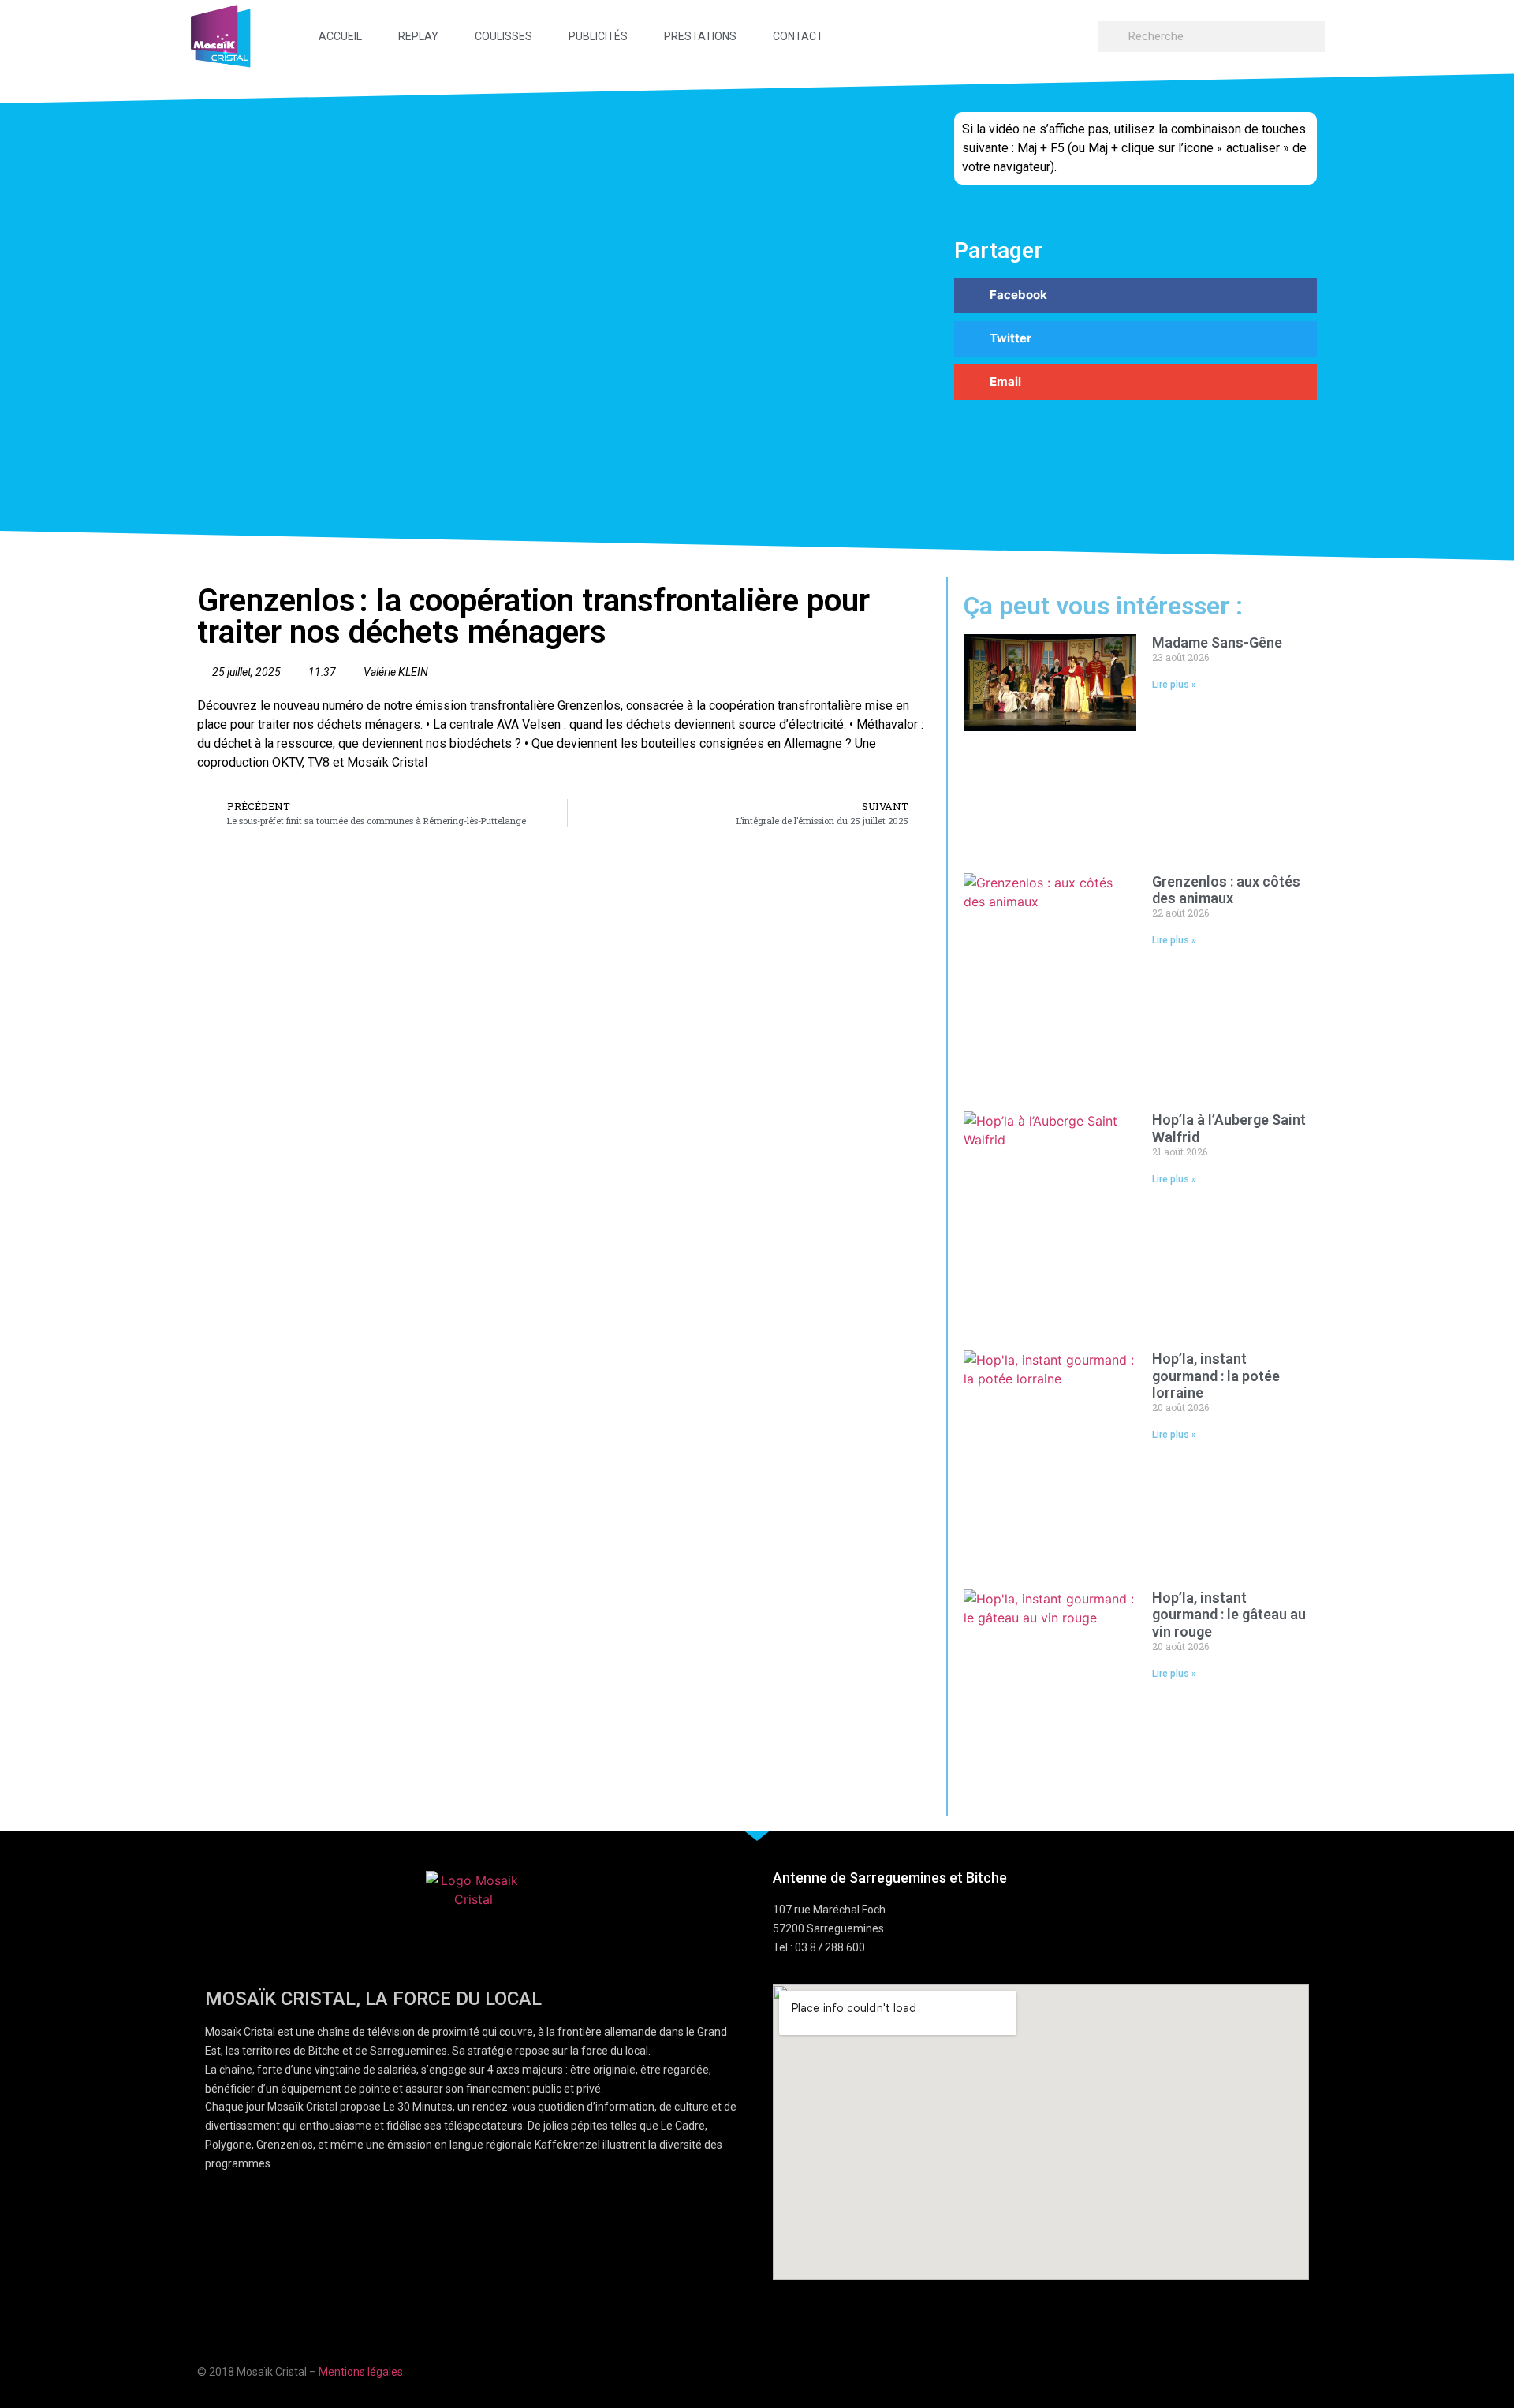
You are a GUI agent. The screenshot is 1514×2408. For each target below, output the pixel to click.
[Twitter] (1280, 2370)
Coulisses (503, 36)
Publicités (598, 36)
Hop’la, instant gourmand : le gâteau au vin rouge (1229, 1615)
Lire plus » (1174, 685)
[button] (1135, 295)
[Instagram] (1311, 2370)
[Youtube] (1249, 2370)
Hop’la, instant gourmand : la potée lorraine (1216, 1376)
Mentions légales (361, 2372)
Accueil (340, 36)
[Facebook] (1219, 2370)
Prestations (700, 36)
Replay (418, 36)
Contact (798, 36)
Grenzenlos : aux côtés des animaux (1226, 890)
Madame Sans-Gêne (1217, 642)
